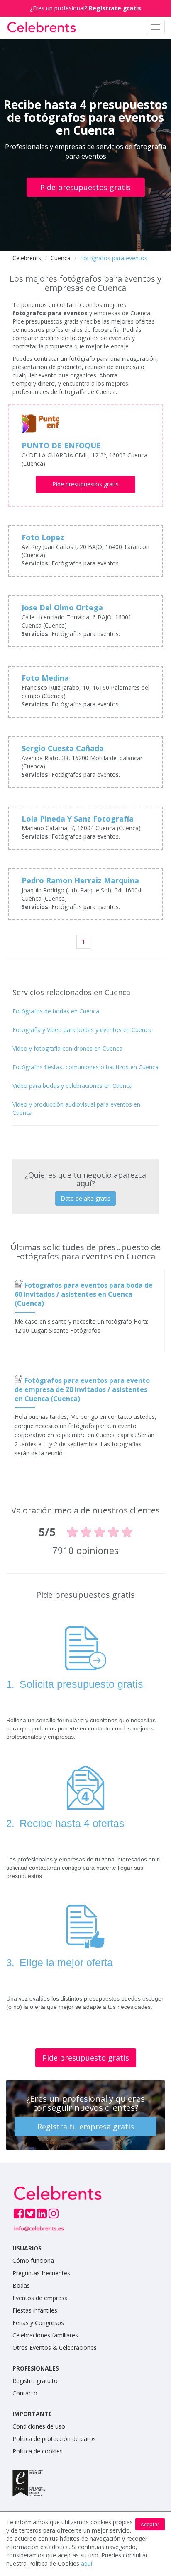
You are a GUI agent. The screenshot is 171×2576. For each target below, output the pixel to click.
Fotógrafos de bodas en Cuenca (56, 1011)
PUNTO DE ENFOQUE (61, 445)
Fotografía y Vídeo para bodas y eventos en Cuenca (82, 1030)
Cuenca (61, 258)
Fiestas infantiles (35, 2310)
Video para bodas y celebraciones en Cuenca (72, 1086)
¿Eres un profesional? (85, 8)
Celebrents (27, 258)
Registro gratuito (35, 2381)
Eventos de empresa (40, 2298)
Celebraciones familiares (45, 2335)
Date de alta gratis (85, 1198)
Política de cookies (38, 2451)
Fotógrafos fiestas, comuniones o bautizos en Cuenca (85, 1067)
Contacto (25, 2393)
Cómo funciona (33, 2261)
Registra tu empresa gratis (86, 2127)
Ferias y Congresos (38, 2323)
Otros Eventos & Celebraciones (55, 2348)
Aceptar (150, 2524)
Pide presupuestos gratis (85, 187)
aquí (87, 2563)
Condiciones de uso (39, 2426)
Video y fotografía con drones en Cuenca (67, 1048)
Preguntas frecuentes (41, 2273)
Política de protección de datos (54, 2439)
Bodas (21, 2285)
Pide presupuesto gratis (86, 2058)
